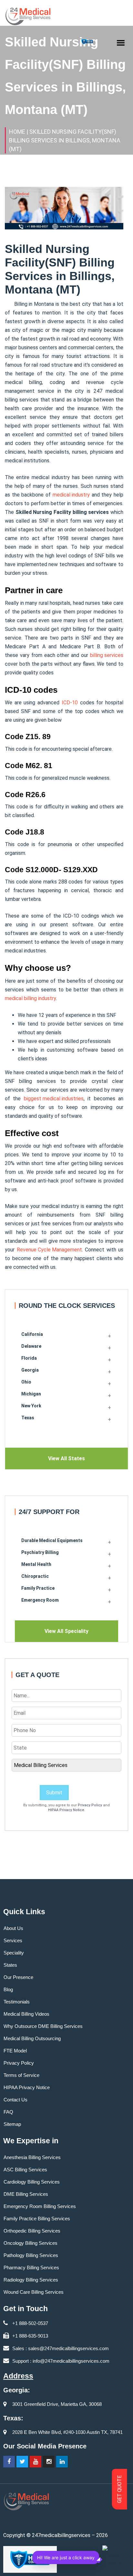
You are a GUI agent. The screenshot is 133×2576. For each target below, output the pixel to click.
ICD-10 (70, 703)
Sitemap (12, 2124)
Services (13, 1940)
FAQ (8, 2112)
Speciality (14, 1953)
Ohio (26, 1382)
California (32, 1334)
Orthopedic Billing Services (32, 2231)
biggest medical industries (54, 1099)
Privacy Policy (90, 1805)
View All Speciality (66, 1631)
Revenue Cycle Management (49, 1250)
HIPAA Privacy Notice (66, 1810)
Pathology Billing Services (31, 2255)
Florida (29, 1358)
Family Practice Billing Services (37, 2219)
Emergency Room (40, 1600)
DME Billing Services (26, 2194)
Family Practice (38, 1588)
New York (31, 1406)
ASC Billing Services (25, 2170)
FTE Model (15, 2051)
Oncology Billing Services (31, 2243)
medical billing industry (31, 998)
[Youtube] (36, 2462)
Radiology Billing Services (31, 2280)
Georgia (30, 1370)
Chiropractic (35, 1576)
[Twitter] (22, 2462)
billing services (107, 655)
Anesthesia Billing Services (32, 2157)
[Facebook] (9, 2462)
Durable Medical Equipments (52, 1540)
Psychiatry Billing (40, 1552)
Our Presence (18, 1977)
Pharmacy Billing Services (31, 2267)
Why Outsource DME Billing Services (43, 2026)
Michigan (31, 1394)
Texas (28, 1418)
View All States (66, 1458)
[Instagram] (49, 2462)
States (10, 1965)
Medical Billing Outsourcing (32, 2038)
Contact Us (15, 2100)
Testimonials (17, 2002)
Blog (8, 1989)
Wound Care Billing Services (34, 2292)
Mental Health (36, 1564)
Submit (54, 1793)
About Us (13, 1928)
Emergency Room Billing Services (40, 2206)
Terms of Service (21, 2075)
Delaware (31, 1346)
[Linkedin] (62, 2462)
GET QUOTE (120, 2489)
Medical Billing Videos (26, 2014)
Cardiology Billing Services (32, 2182)
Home (17, 132)
